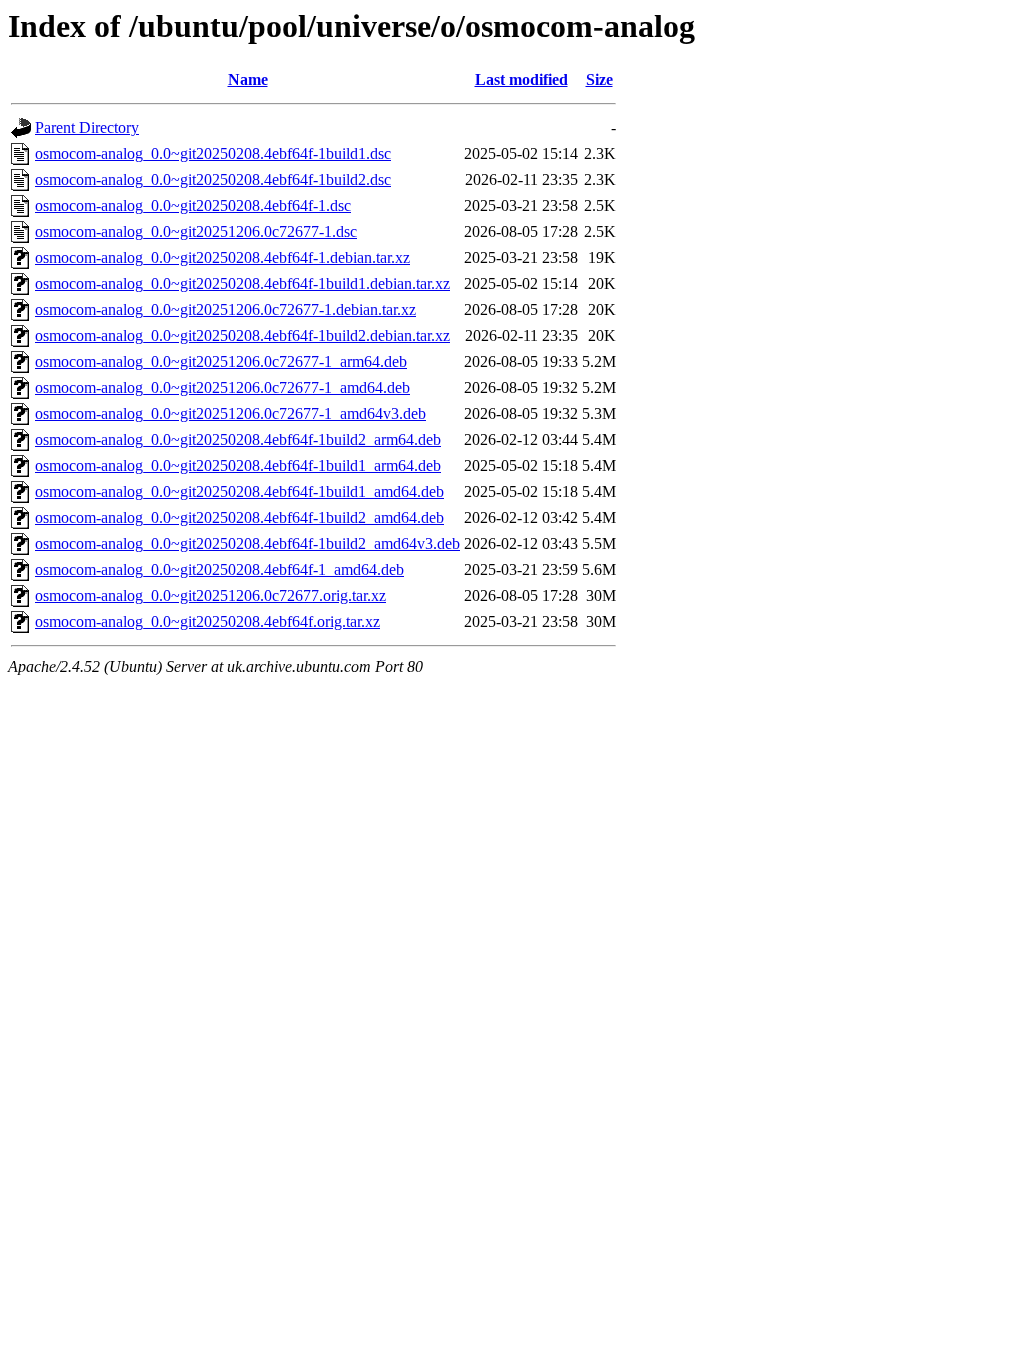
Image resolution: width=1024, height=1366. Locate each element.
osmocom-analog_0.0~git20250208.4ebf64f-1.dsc (193, 205)
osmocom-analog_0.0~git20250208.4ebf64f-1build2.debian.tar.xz (242, 335)
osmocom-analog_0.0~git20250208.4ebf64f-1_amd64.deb (219, 569)
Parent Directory (87, 127)
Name (248, 79)
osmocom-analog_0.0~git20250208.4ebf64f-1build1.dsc (213, 153)
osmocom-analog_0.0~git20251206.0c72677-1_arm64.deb (221, 361)
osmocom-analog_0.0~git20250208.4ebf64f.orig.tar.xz (207, 621)
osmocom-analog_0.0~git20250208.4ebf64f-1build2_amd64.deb (239, 517)
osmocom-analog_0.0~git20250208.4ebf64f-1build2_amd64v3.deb (247, 543)
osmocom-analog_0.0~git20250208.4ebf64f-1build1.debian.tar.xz (242, 283)
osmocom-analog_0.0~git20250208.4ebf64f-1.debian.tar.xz (222, 257)
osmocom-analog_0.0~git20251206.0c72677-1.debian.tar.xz (225, 309)
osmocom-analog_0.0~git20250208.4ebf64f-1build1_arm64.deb (238, 465)
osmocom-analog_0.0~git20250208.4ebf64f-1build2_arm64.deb (238, 439)
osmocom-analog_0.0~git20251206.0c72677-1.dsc (196, 231)
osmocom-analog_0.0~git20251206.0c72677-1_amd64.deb (222, 387)
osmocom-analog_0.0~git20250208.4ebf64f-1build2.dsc (213, 179)
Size (599, 79)
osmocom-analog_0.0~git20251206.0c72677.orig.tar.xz (210, 595)
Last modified (521, 79)
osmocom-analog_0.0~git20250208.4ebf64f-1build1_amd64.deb (239, 491)
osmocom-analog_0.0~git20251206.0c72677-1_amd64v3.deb (230, 413)
